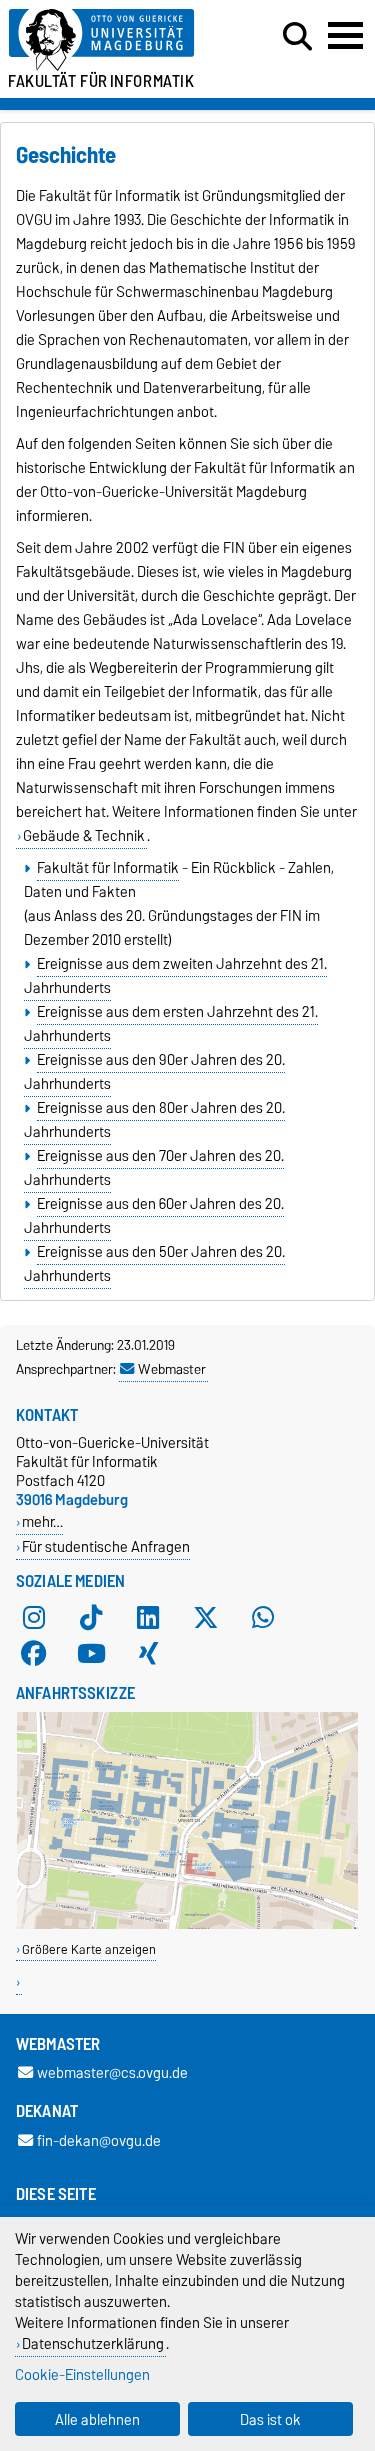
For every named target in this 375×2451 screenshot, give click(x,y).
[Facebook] (34, 1653)
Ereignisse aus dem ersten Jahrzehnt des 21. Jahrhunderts (170, 1024)
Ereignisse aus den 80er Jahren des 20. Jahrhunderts (154, 1120)
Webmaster (172, 1369)
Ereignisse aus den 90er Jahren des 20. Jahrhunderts (154, 1072)
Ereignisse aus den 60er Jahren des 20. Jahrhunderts (153, 1216)
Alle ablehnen (97, 2419)
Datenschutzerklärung (93, 2343)
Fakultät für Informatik (108, 868)
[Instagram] (34, 1617)
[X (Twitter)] (206, 1617)
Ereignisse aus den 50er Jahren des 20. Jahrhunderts (154, 1264)
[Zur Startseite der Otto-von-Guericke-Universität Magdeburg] (115, 40)
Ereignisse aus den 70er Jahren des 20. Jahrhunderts (153, 1168)
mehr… (42, 1521)
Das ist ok (270, 2419)
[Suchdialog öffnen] (297, 37)
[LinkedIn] (148, 1617)
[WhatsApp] (263, 1617)
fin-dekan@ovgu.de (99, 2140)
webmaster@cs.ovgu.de (112, 2073)
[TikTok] (91, 1617)
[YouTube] (91, 1653)
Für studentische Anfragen (106, 1546)
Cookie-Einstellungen (82, 2374)
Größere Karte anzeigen (89, 1949)
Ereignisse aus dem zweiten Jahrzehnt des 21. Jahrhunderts (175, 976)
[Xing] (148, 1653)
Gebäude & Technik (84, 836)
